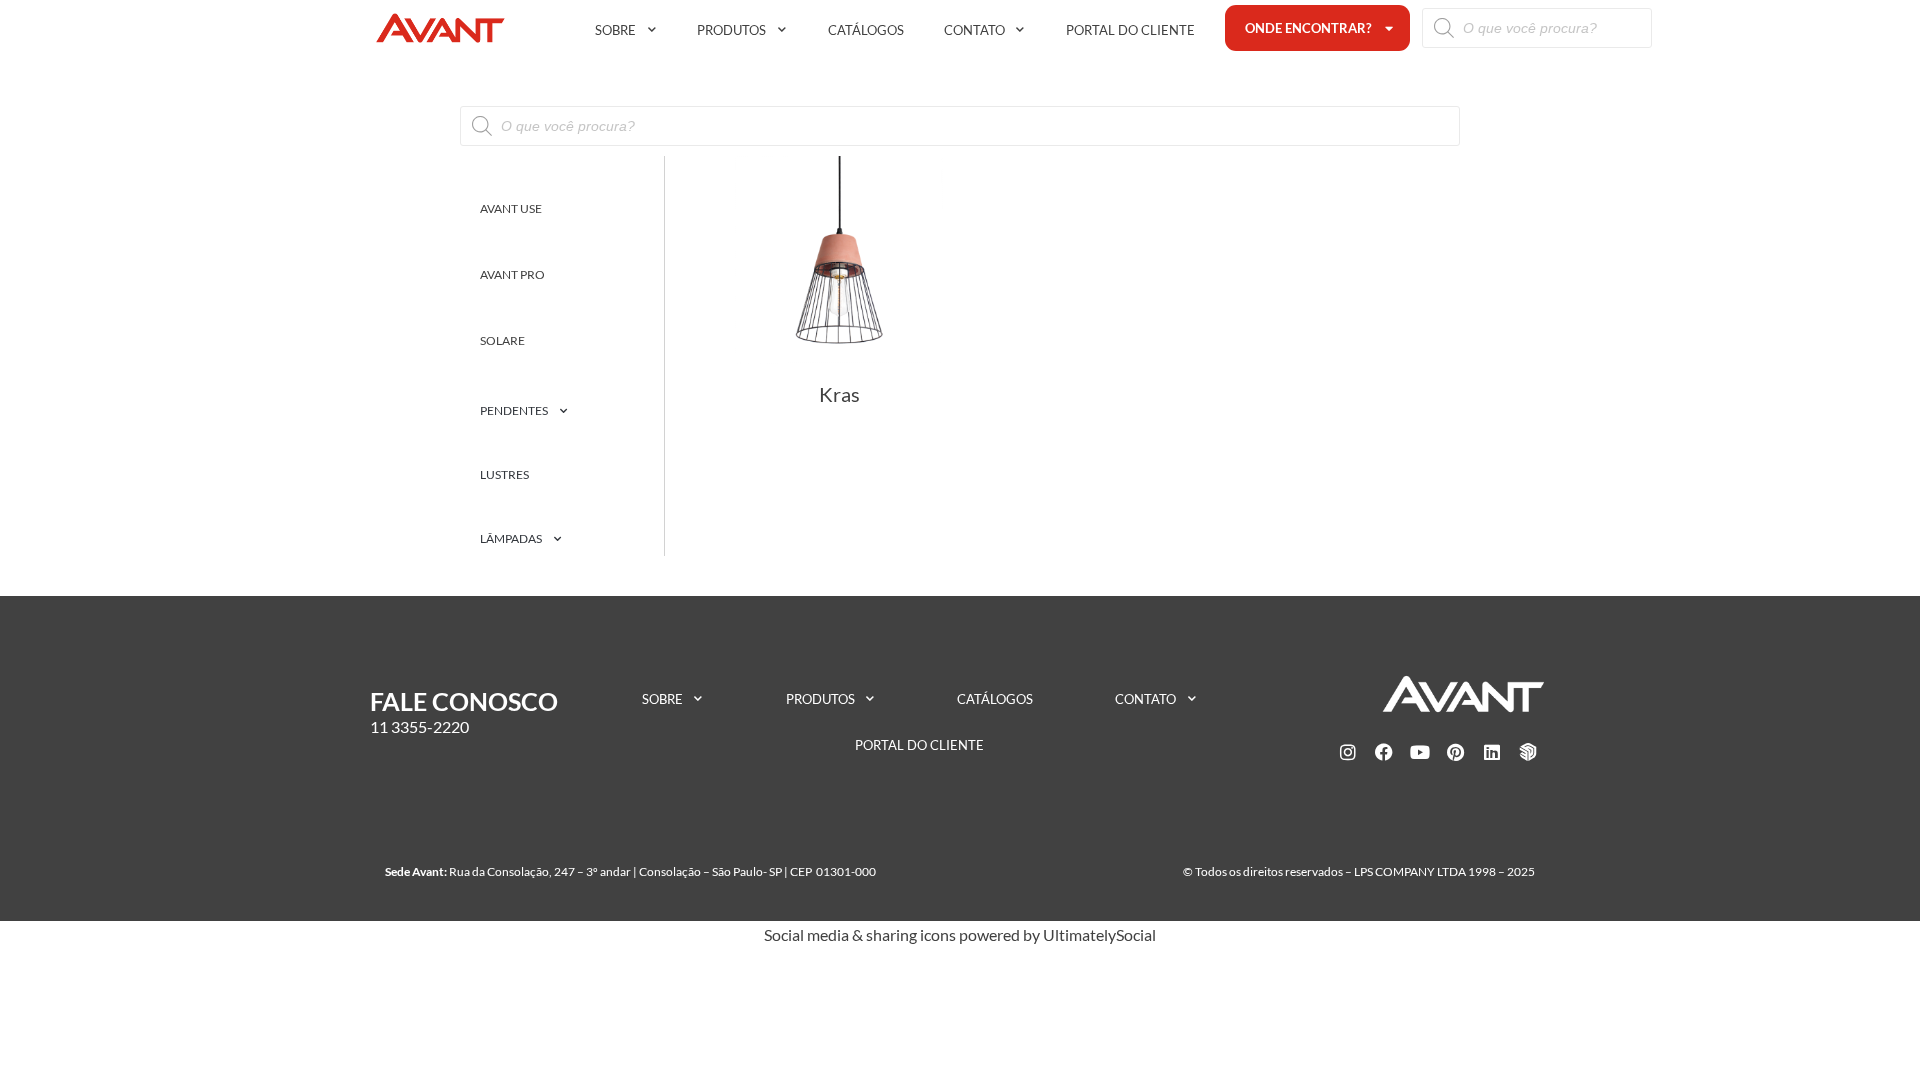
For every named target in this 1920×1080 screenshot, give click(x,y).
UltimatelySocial (1099, 934)
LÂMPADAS (511, 538)
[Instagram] (1348, 752)
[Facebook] (1384, 752)
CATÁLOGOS (866, 30)
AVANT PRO (512, 274)
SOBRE (615, 30)
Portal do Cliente (1130, 30)
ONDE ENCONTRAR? (1308, 28)
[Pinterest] (1456, 752)
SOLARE (502, 340)
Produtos (731, 30)
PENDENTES (514, 410)
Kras (839, 394)
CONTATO (974, 30)
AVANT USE (511, 208)
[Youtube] (1420, 752)
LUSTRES (504, 474)
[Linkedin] (1492, 752)
